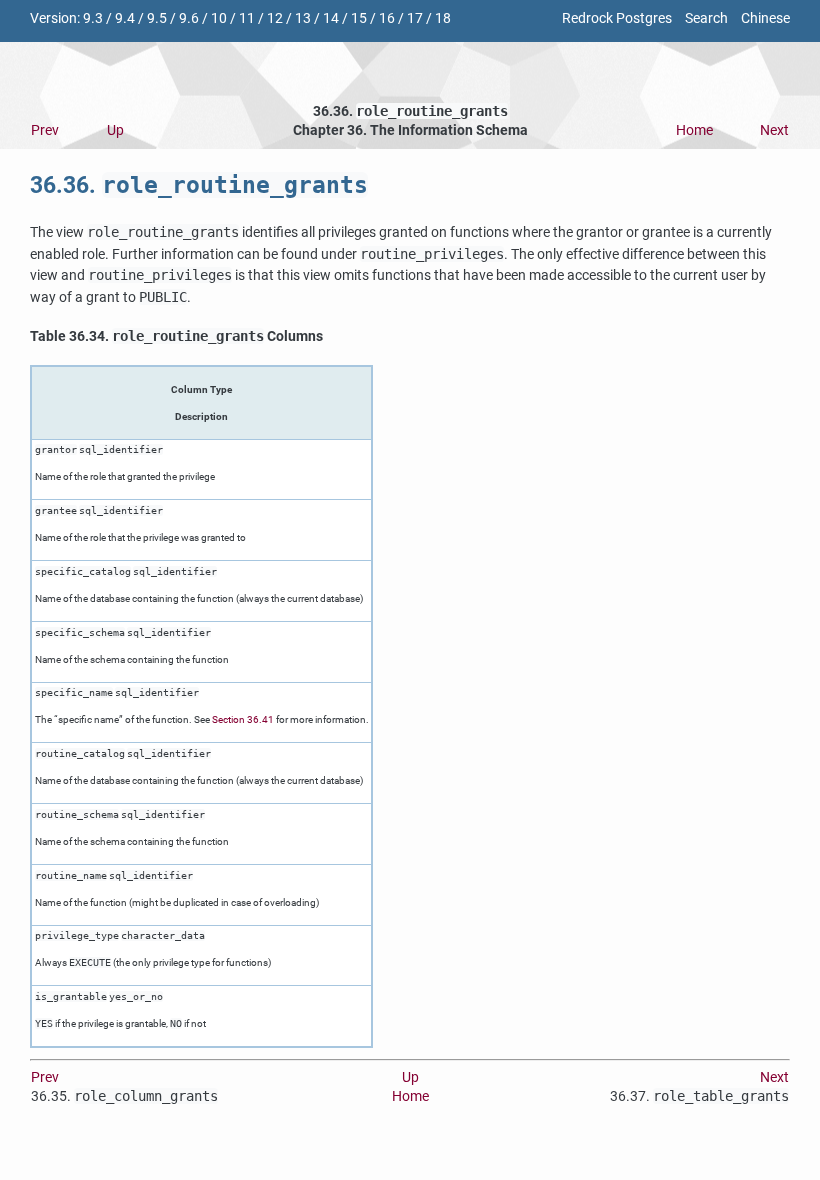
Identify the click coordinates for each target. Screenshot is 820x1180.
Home (694, 130)
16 (387, 18)
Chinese (765, 18)
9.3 (93, 18)
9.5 (157, 18)
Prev (45, 130)
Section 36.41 (243, 719)
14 (331, 18)
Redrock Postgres (617, 18)
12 (275, 18)
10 (219, 18)
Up (115, 130)
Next (774, 130)
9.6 (189, 18)
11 (247, 18)
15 (359, 18)
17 (415, 18)
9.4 (125, 18)
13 (303, 18)
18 (443, 18)
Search (706, 18)
